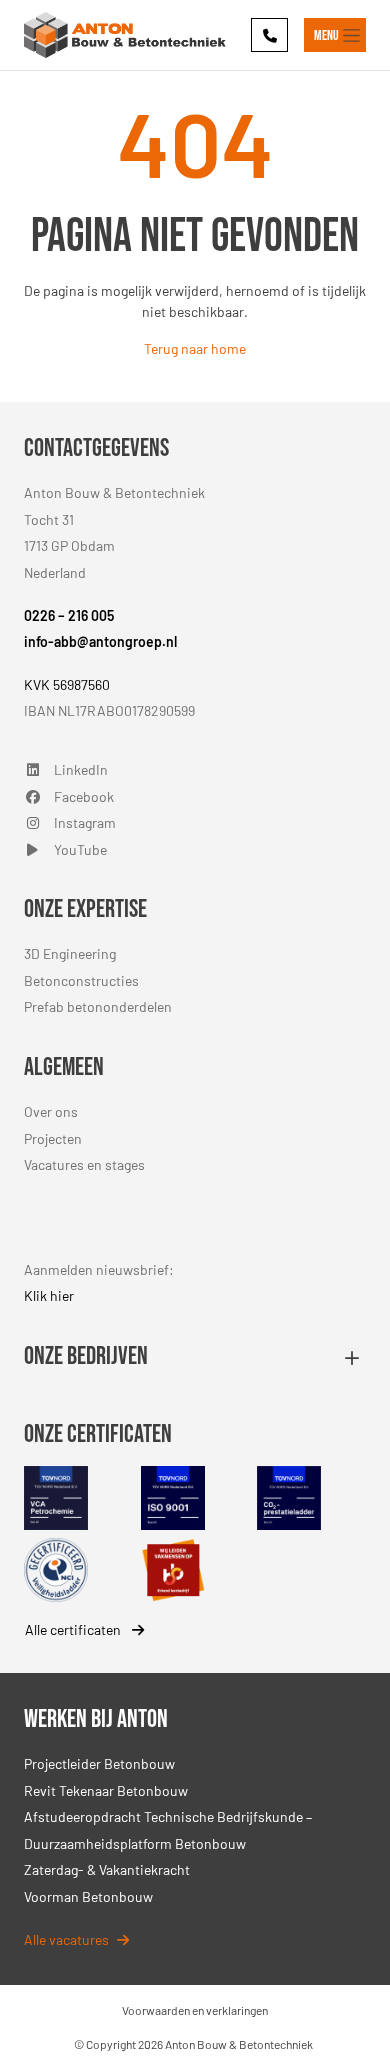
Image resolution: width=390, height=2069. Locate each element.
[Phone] (269, 34)
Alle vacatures (66, 1939)
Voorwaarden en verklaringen (195, 2010)
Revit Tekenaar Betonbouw (106, 1790)
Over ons (51, 1111)
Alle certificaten (74, 1629)
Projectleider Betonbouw (99, 1763)
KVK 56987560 (67, 684)
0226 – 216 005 (69, 615)
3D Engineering (70, 953)
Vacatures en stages (84, 1164)
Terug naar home (195, 348)
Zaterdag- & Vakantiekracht (107, 1869)
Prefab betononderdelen (98, 1006)
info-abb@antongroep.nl (100, 641)
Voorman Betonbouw (88, 1896)
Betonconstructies (81, 980)
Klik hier (49, 1295)
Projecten (53, 1138)
